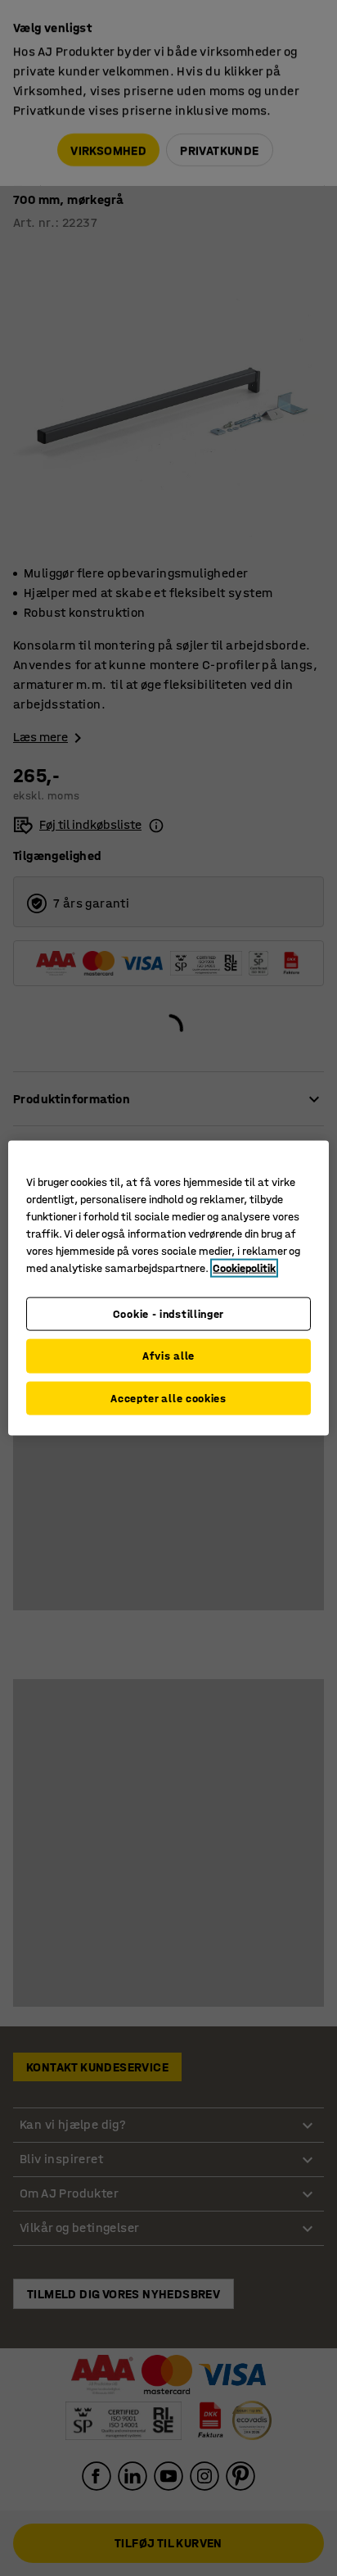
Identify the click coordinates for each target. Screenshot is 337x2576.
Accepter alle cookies (168, 1398)
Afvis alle (168, 1356)
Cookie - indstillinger (168, 1313)
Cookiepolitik (244, 1268)
